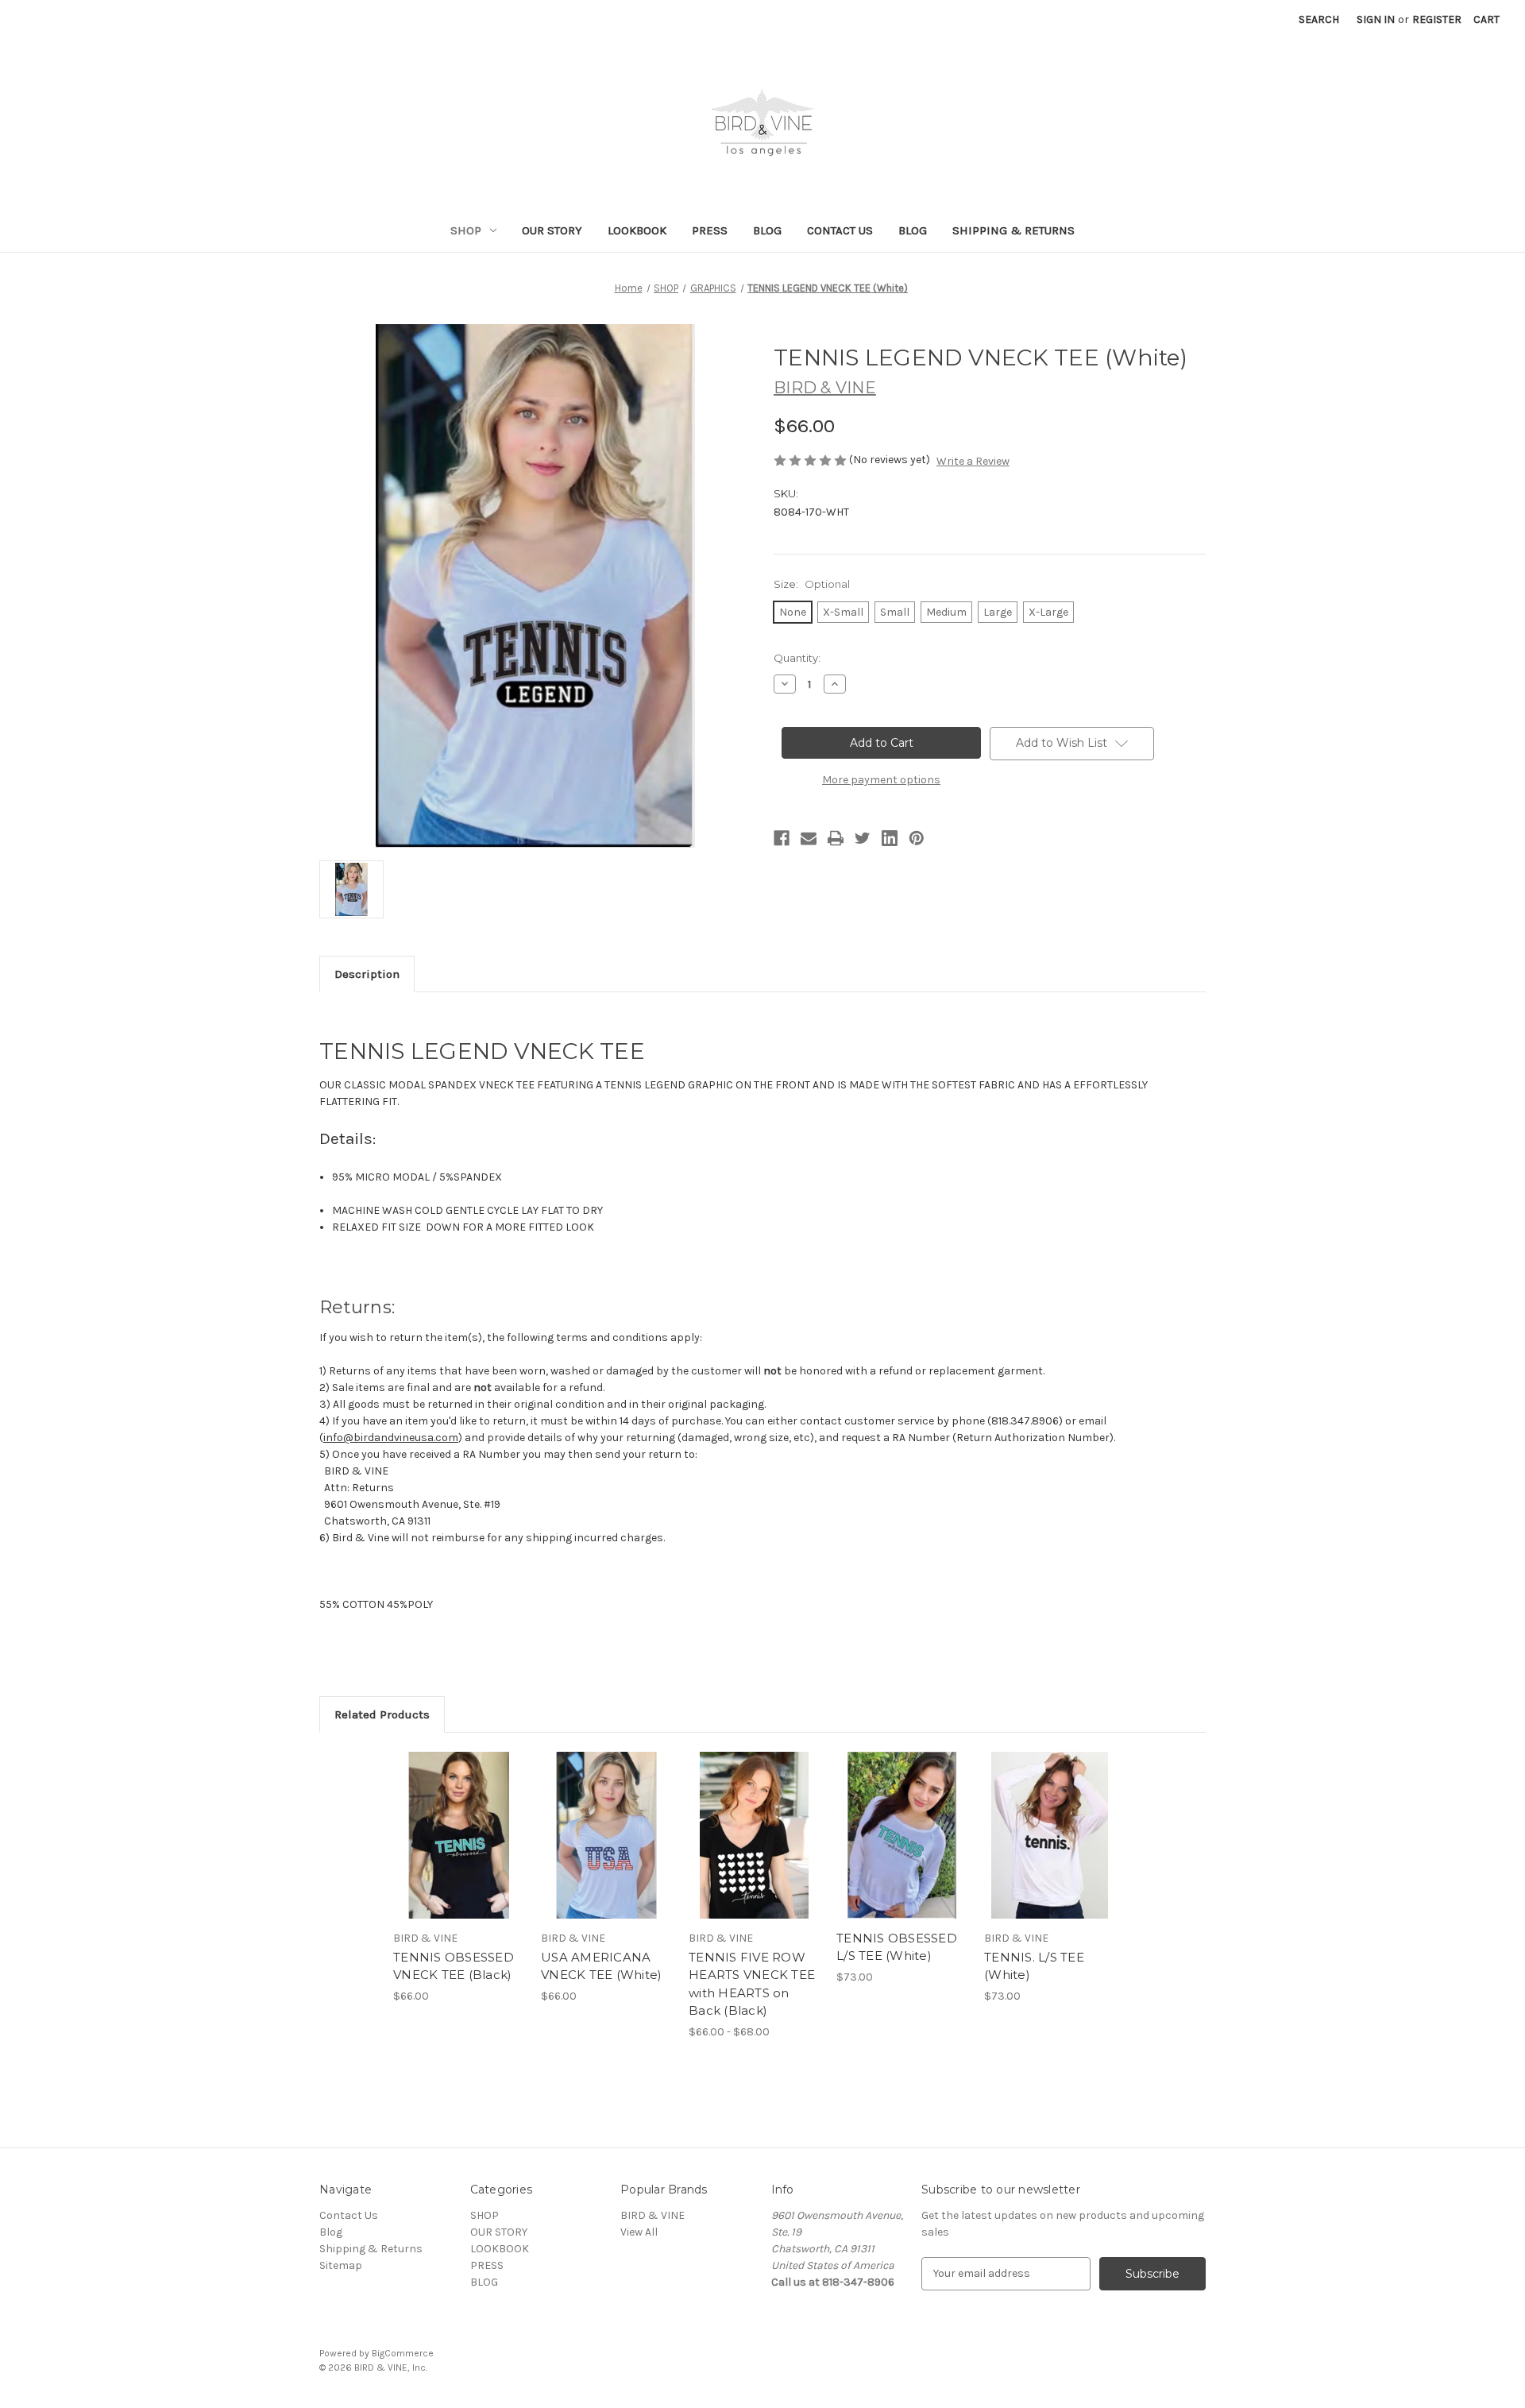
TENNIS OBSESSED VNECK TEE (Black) (454, 1966)
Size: (812, 584)
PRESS (710, 230)
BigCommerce (403, 2353)
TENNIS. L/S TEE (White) (1034, 1966)
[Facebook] (782, 838)
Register (1437, 19)
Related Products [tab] (382, 1714)
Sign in (1376, 19)
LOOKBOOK (637, 230)
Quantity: (797, 658)
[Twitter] (863, 838)
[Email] (809, 838)
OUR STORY (552, 230)
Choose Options (459, 1849)
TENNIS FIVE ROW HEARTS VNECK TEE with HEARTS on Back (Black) (752, 1984)
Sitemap (341, 2265)
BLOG (767, 230)
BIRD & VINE (652, 2215)
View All (639, 2232)
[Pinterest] (917, 838)
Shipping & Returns (1013, 230)
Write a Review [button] (973, 461)
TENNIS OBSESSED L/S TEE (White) (897, 1947)
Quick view (446, 1822)
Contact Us (840, 230)
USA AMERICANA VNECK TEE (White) (601, 1966)
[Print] (836, 838)
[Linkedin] (890, 838)
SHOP (466, 230)
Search (1319, 19)
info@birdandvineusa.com (391, 1438)
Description (367, 974)
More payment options (881, 780)
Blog (913, 230)
